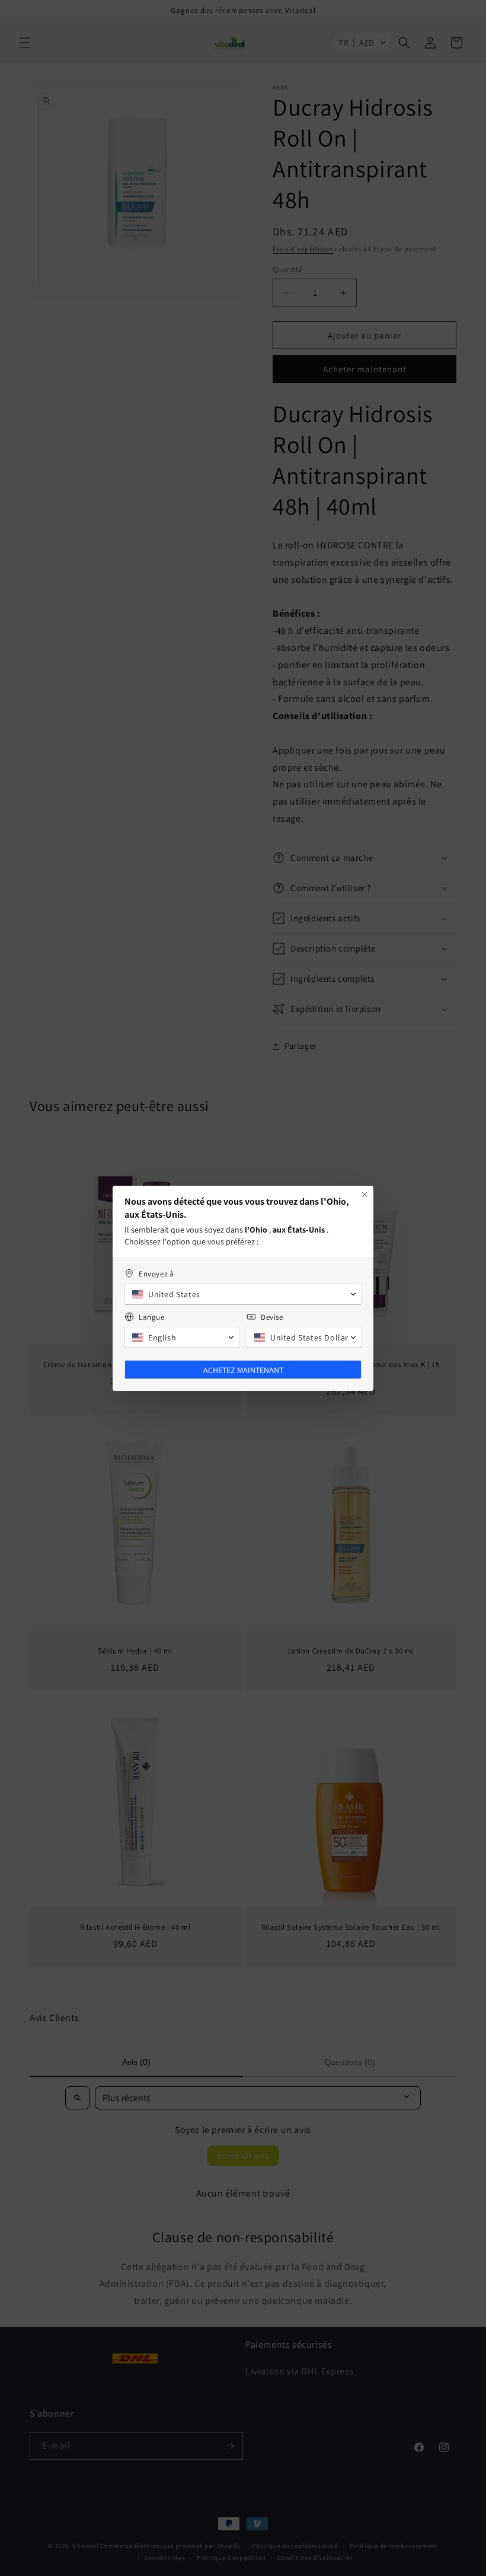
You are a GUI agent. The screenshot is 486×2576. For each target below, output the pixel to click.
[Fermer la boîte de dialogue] (364, 1195)
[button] (243, 1294)
